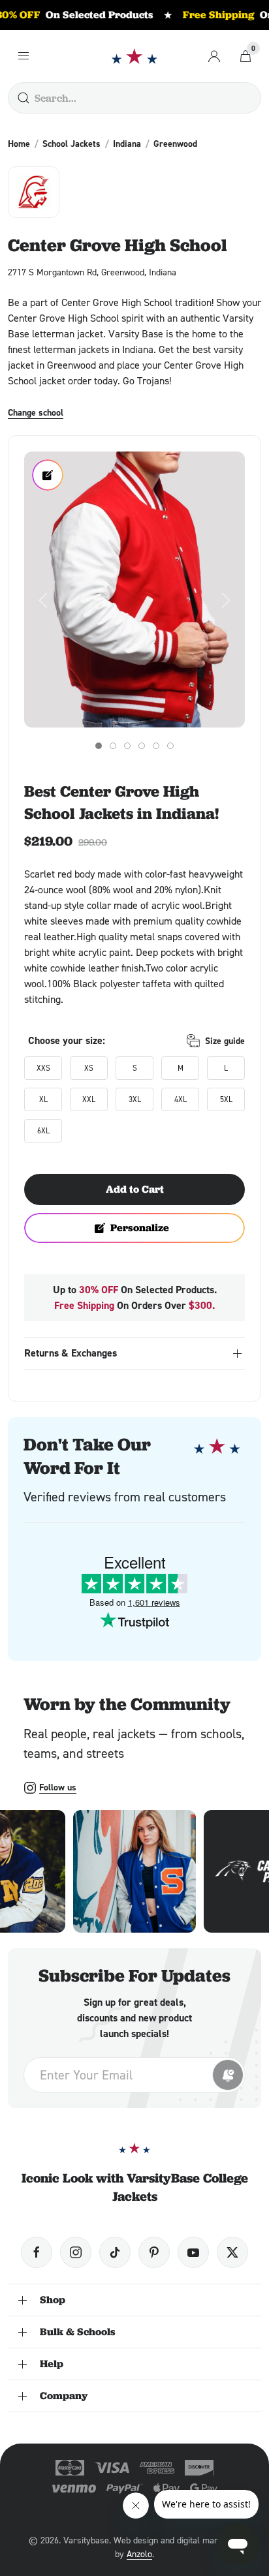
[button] (134, 590)
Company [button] (64, 2396)
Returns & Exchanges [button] (71, 1353)
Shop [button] (53, 2300)
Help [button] (52, 2364)
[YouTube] (193, 2252)
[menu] (24, 56)
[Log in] (214, 56)
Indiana (127, 144)
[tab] (99, 746)
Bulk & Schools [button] (78, 2332)
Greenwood (175, 144)
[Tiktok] (115, 2252)
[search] (24, 98)
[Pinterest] (154, 2252)
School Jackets (71, 144)
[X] (232, 2252)
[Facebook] (37, 2252)
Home (19, 144)
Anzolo (139, 2553)
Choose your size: (67, 1040)
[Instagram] (76, 2252)
